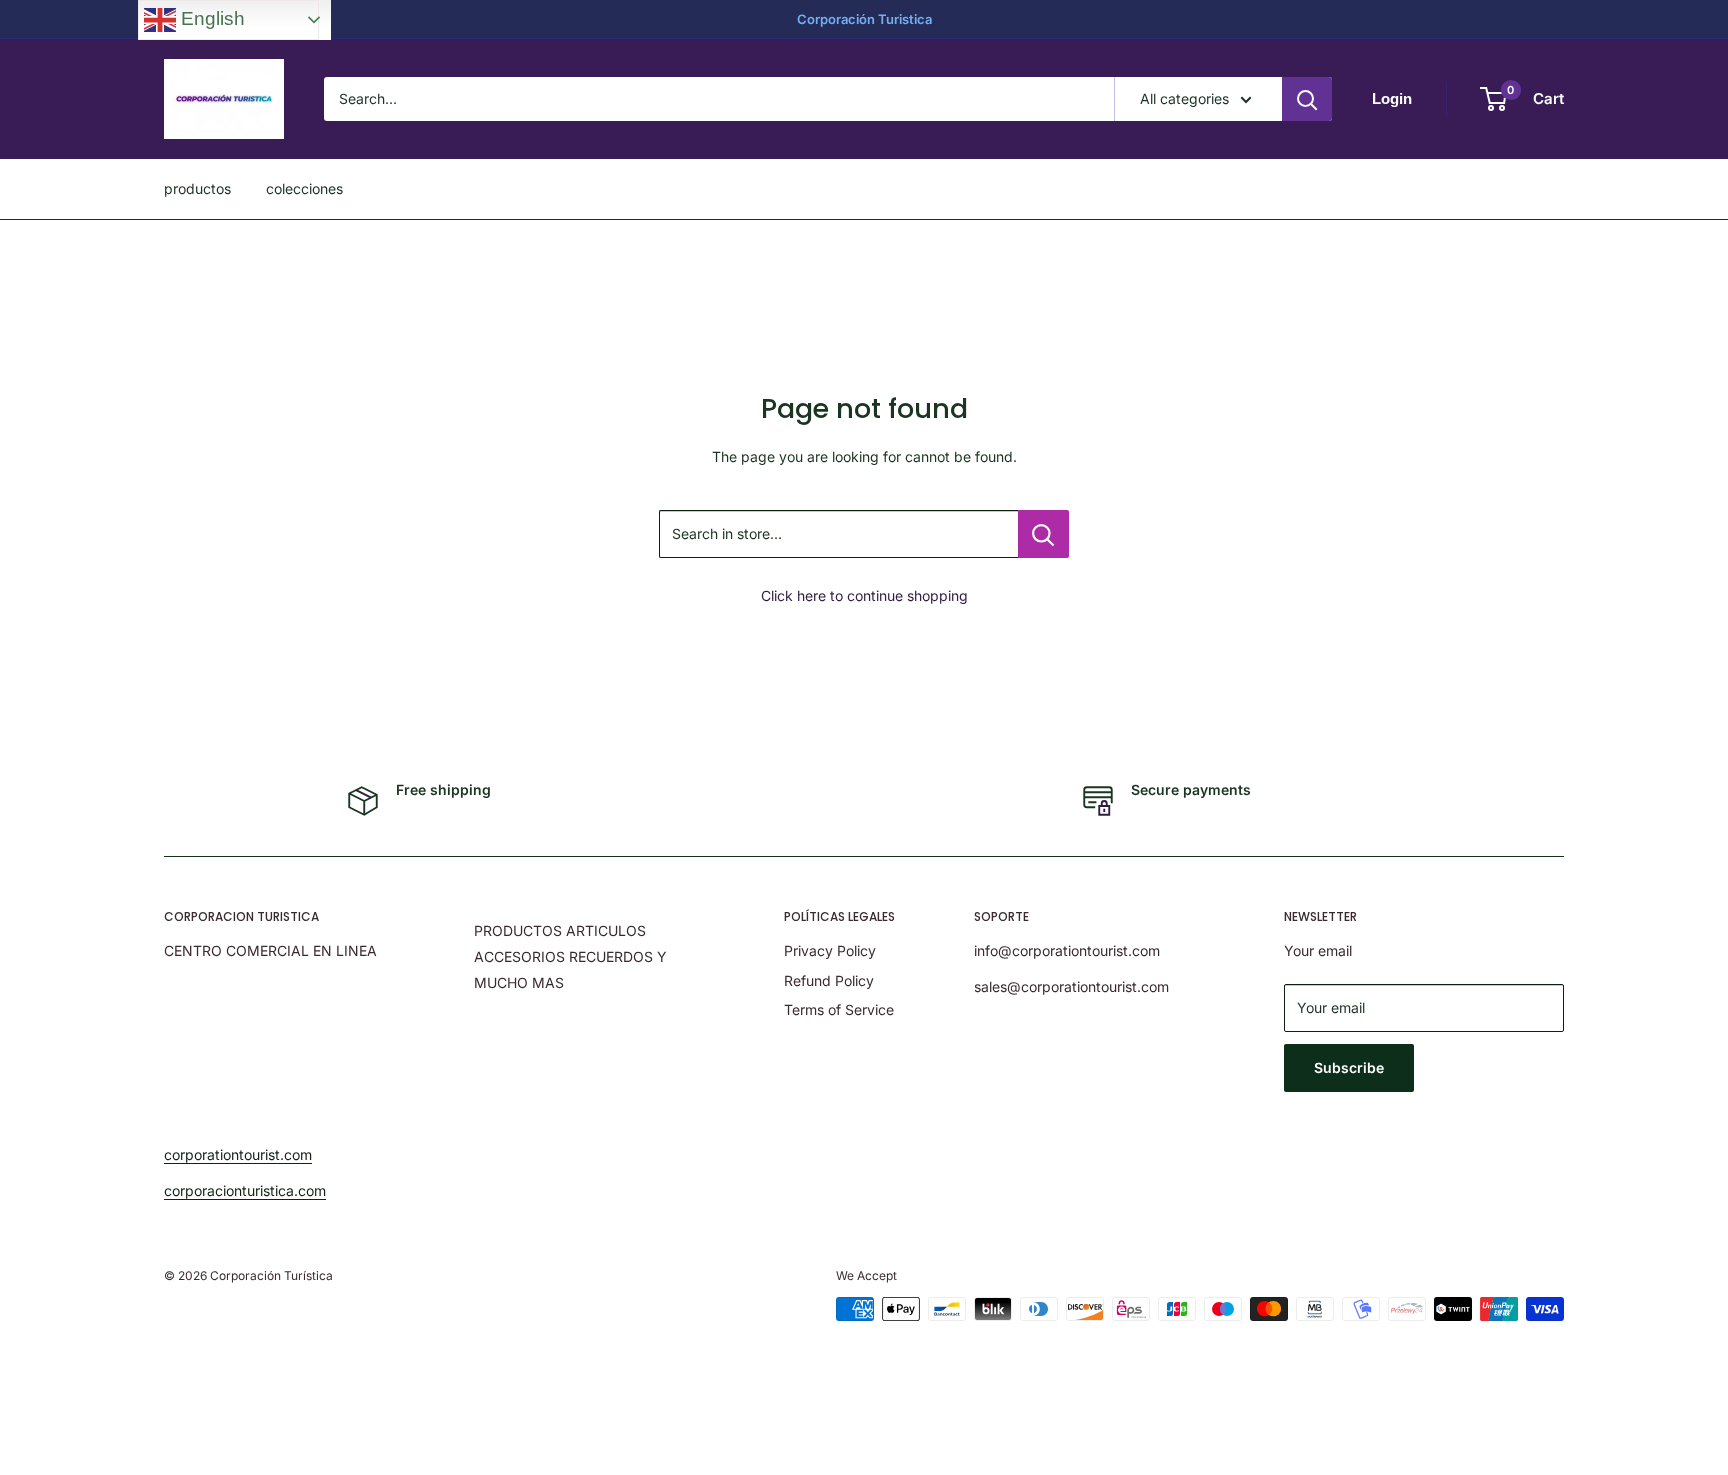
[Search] (1307, 99)
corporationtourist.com (238, 1154)
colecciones (304, 188)
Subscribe (1349, 1067)
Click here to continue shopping (864, 595)
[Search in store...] (1043, 534)
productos (197, 188)
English (210, 18)
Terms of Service (839, 1009)
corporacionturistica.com (245, 1190)
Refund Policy (829, 980)
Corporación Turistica (864, 19)
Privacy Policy (830, 950)
